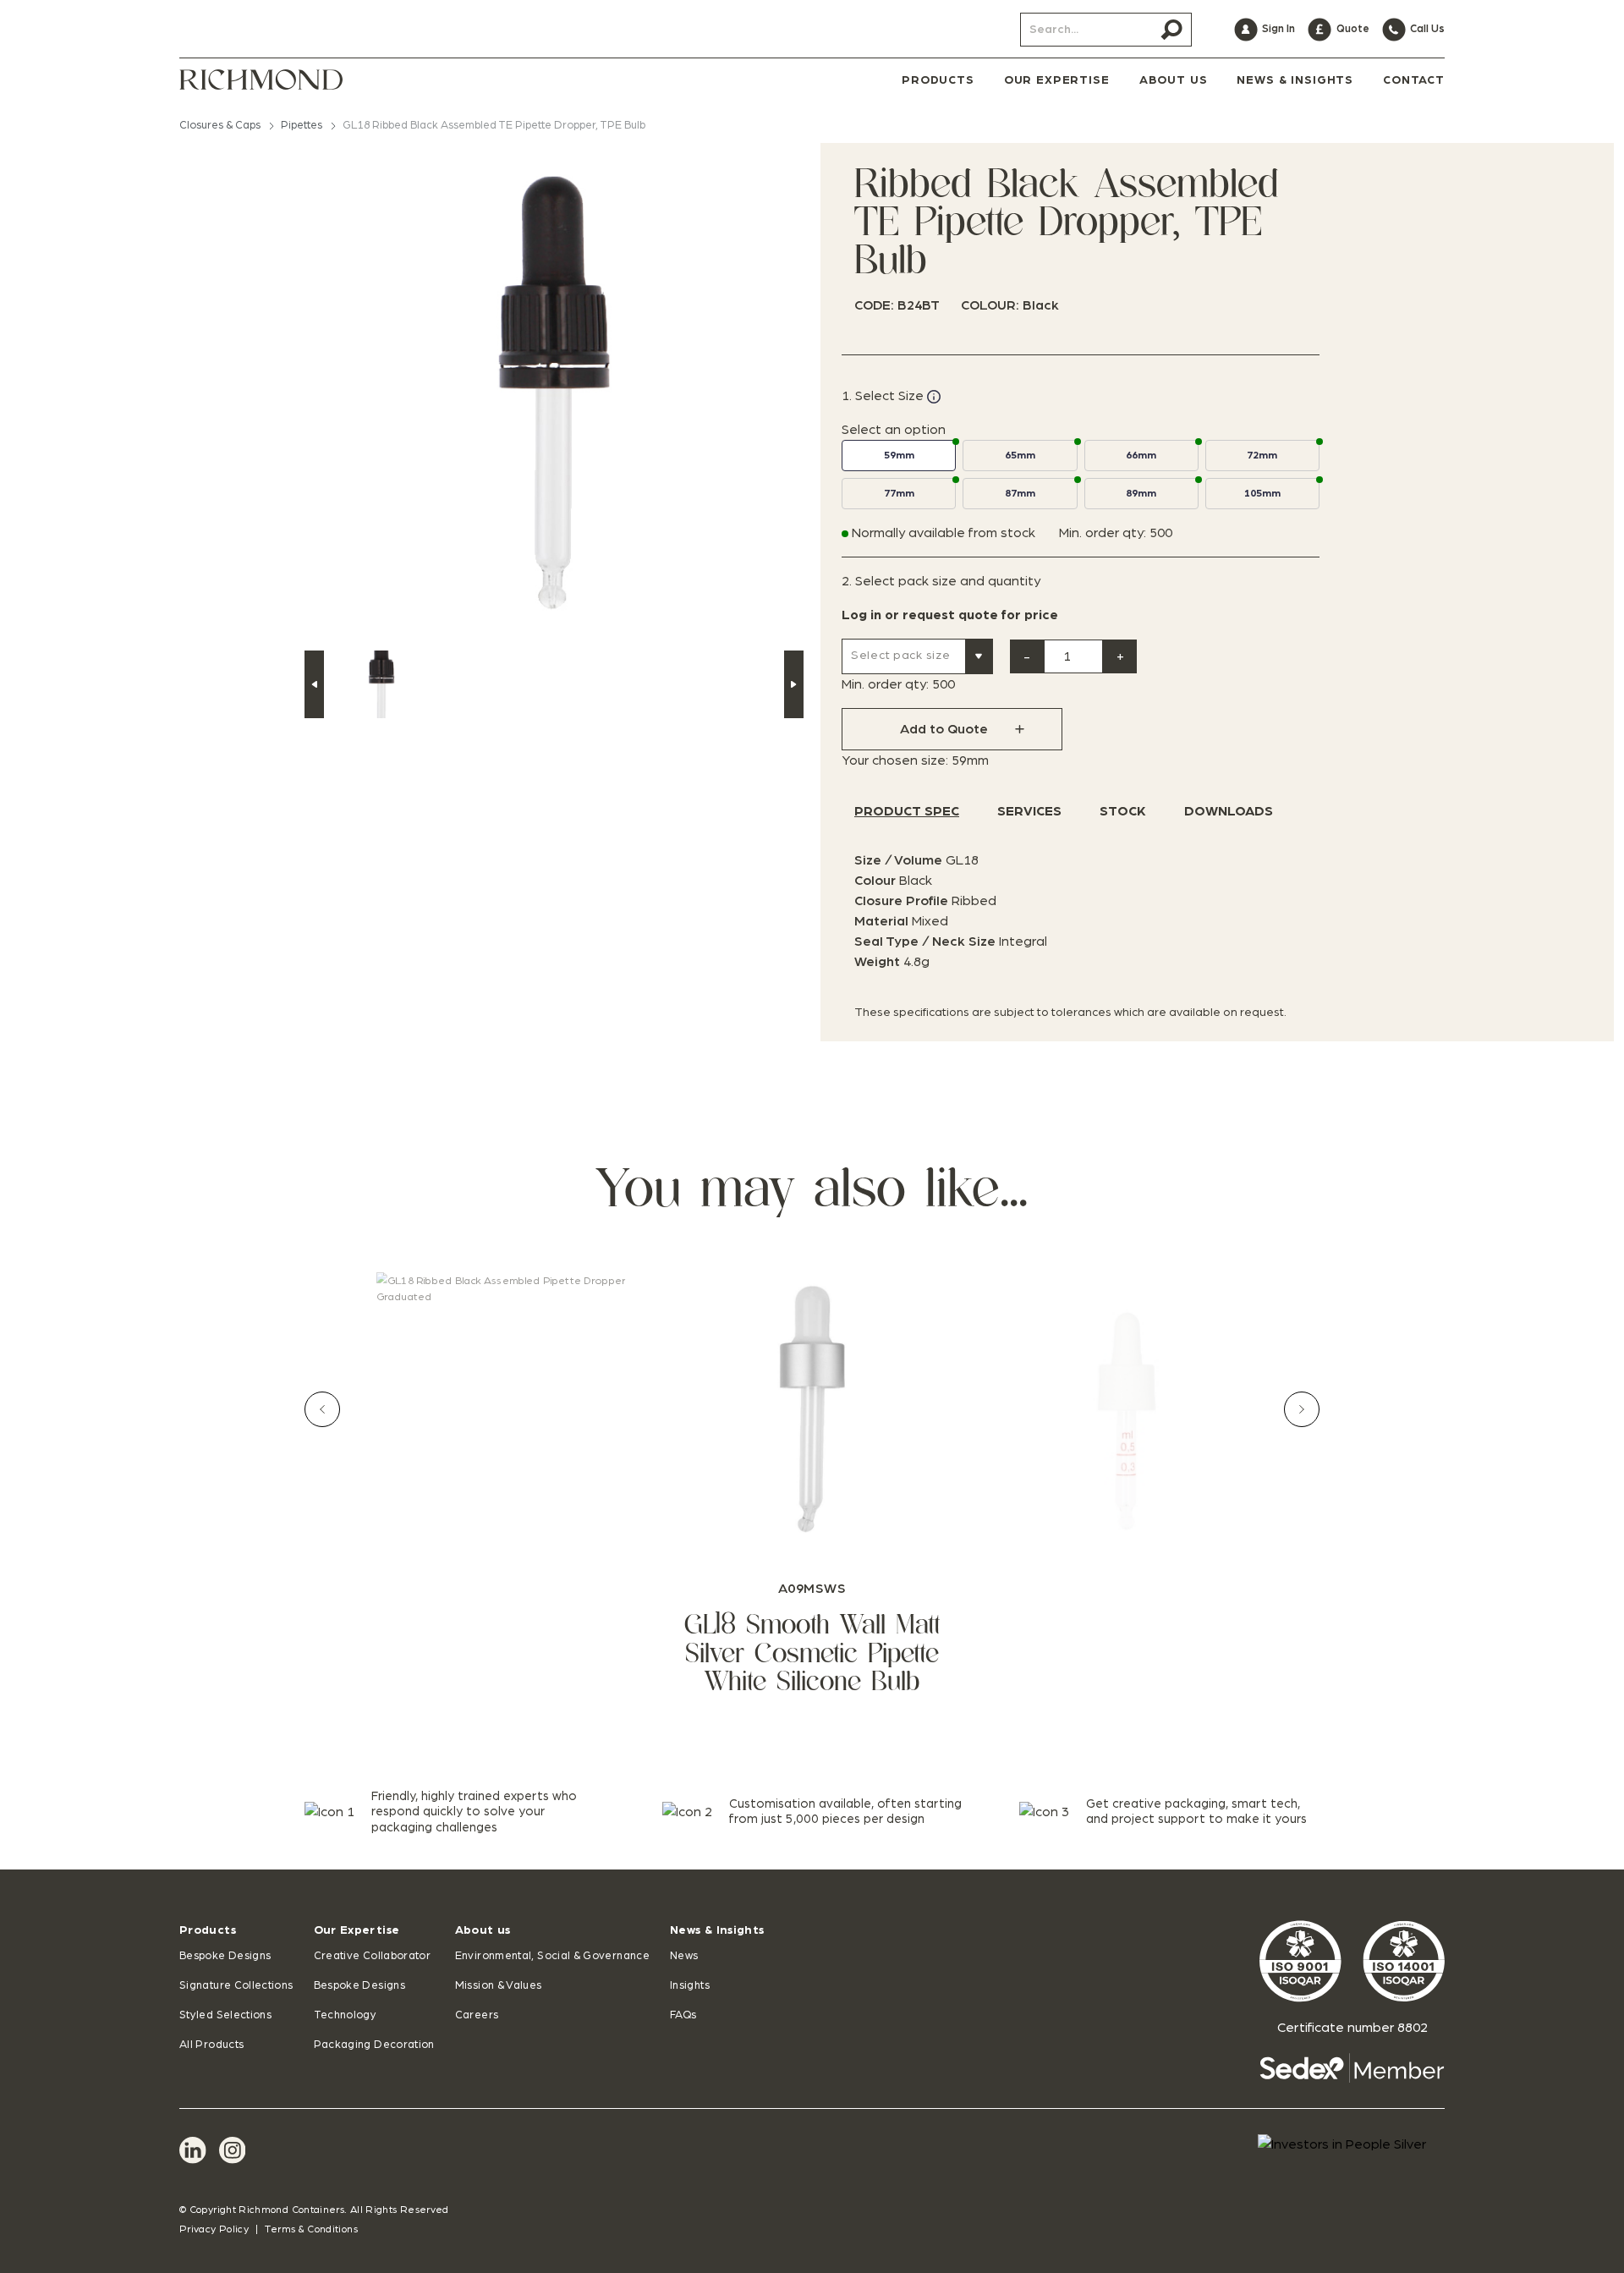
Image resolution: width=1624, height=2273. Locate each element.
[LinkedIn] (193, 2150)
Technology (346, 2015)
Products (208, 1930)
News (684, 1956)
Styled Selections (225, 2015)
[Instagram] (233, 2150)
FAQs (683, 2015)
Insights (690, 1986)
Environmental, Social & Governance (552, 1956)
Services (1029, 811)
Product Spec (907, 811)
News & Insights (717, 1930)
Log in (861, 615)
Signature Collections (236, 1986)
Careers (477, 2015)
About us (483, 1930)
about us (1174, 80)
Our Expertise (357, 1930)
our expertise (1057, 80)
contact (1414, 80)
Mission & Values (499, 1986)
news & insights (1295, 80)
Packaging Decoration (374, 2045)
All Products (211, 2045)
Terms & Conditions (311, 2229)
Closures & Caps (220, 126)
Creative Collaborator (373, 1956)
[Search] (1171, 30)
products (938, 80)
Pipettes (302, 126)
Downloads (1229, 811)
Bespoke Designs (225, 1956)
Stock (1123, 811)
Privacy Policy (214, 2229)
